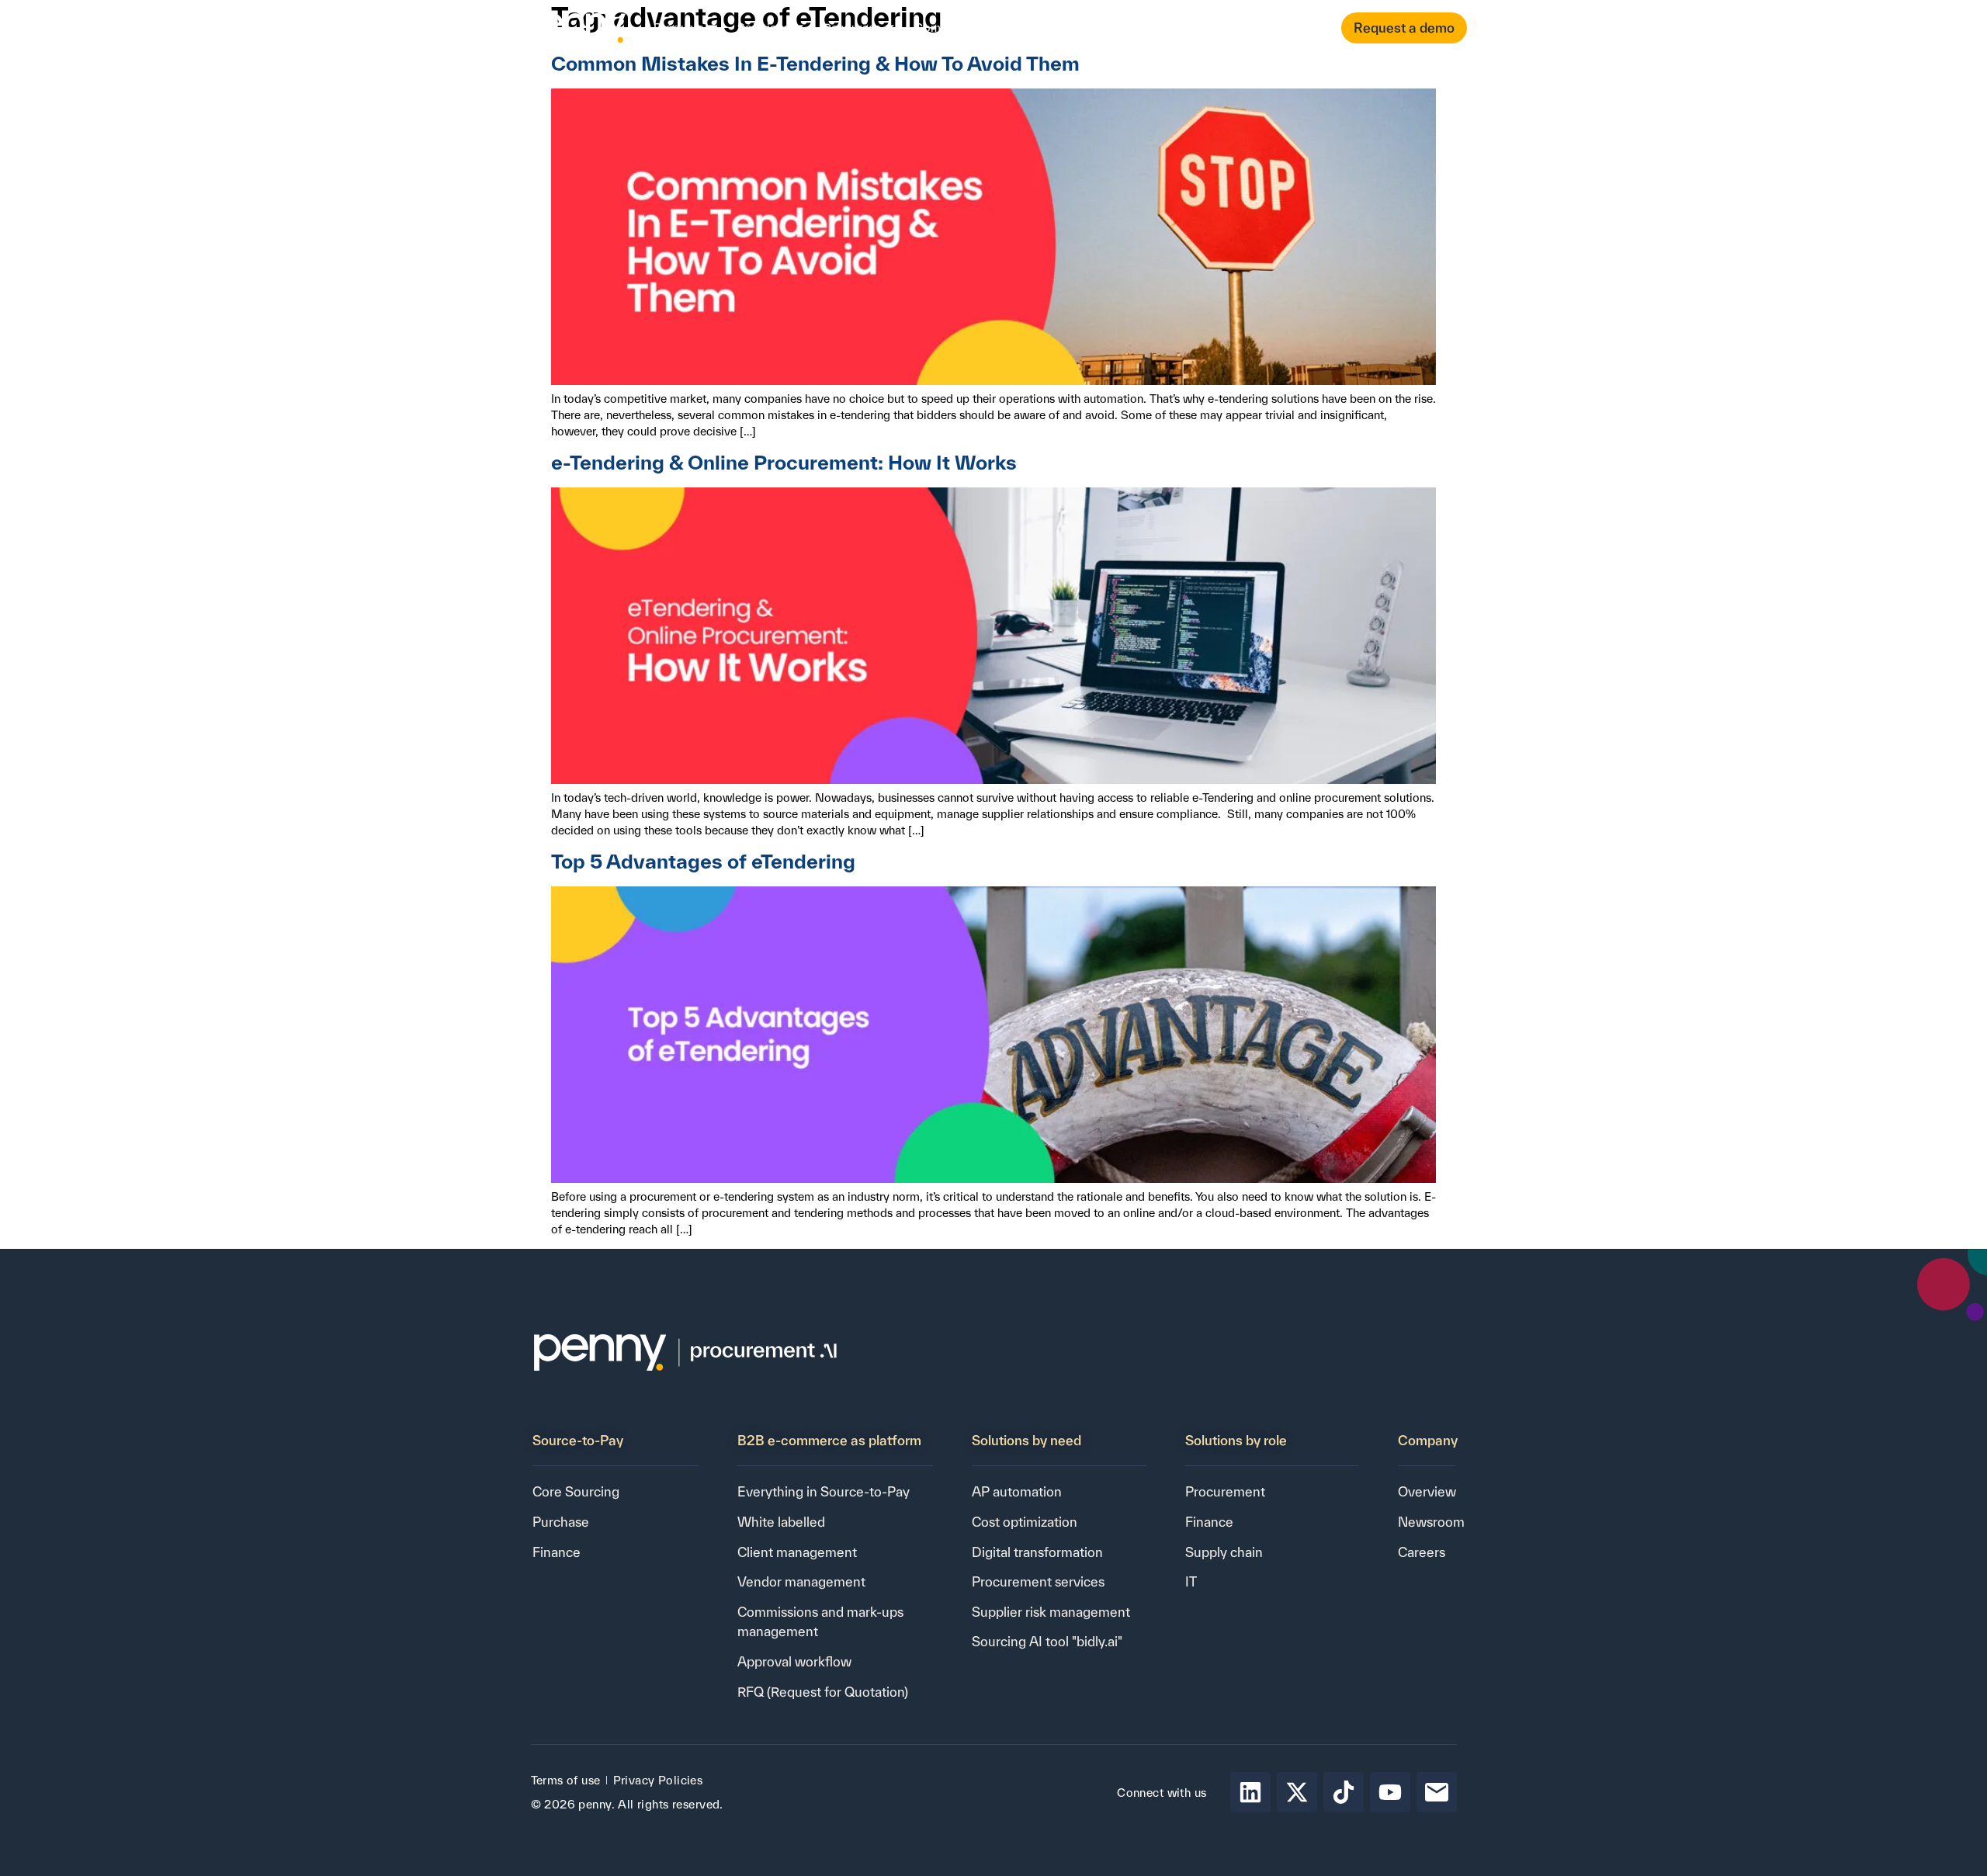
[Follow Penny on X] (1297, 1792)
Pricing (1022, 28)
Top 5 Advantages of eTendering (703, 861)
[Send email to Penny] (1437, 1792)
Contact (1079, 28)
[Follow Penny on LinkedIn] (1250, 1792)
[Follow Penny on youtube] (1390, 1792)
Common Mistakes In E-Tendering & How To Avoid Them (815, 63)
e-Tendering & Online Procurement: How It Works (784, 462)
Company (941, 28)
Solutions (764, 28)
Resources (852, 28)
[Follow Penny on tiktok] (1344, 1792)
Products (678, 28)
